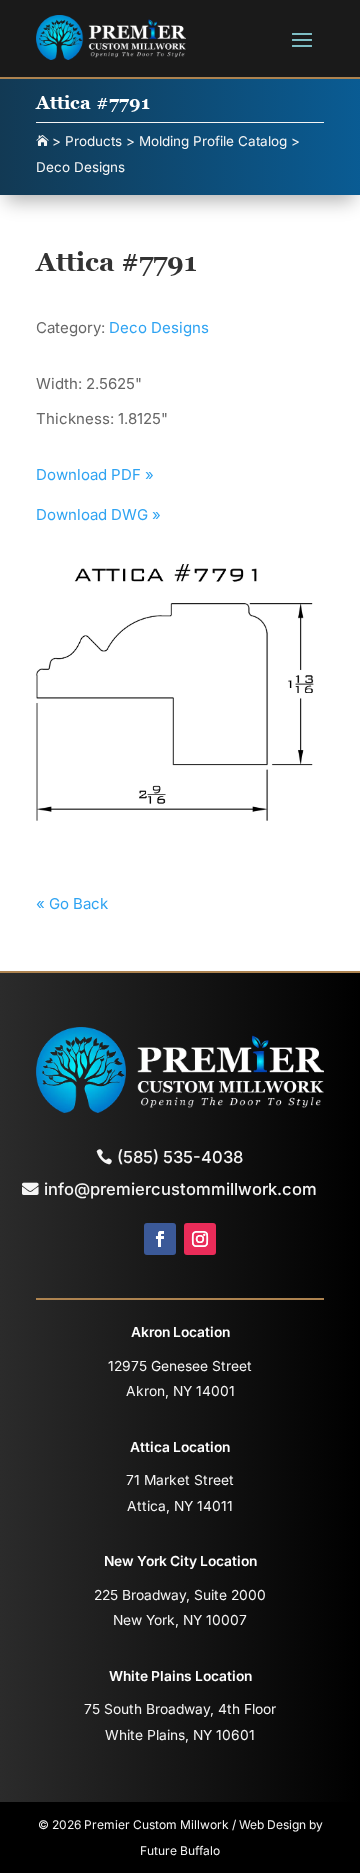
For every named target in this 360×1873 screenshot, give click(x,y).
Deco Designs (159, 327)
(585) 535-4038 (180, 1157)
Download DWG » (98, 514)
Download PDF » (95, 474)
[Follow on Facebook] (160, 1239)
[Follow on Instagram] (200, 1239)
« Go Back (72, 903)
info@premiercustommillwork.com (180, 1189)
